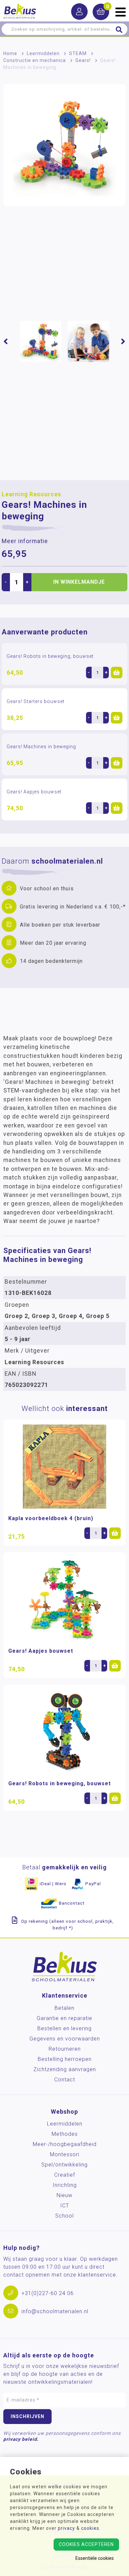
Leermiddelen (43, 53)
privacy (66, 2528)
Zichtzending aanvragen (65, 2069)
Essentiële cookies (95, 2558)
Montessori (65, 2154)
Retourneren (65, 2049)
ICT (65, 2206)
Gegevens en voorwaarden (65, 2039)
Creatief (65, 2175)
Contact (65, 2080)
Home (10, 53)
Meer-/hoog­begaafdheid (65, 2144)
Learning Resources (31, 494)
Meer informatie (25, 541)
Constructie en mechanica (35, 60)
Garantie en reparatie (64, 2018)
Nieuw (64, 2195)
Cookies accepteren (86, 2544)
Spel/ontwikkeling (64, 2165)
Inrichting (65, 2185)
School (64, 2216)
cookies (90, 2528)
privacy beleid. (21, 2439)
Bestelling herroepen (65, 2059)
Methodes (65, 2134)
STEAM (78, 53)
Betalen (64, 2008)
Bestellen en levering (64, 2028)
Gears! (83, 60)
